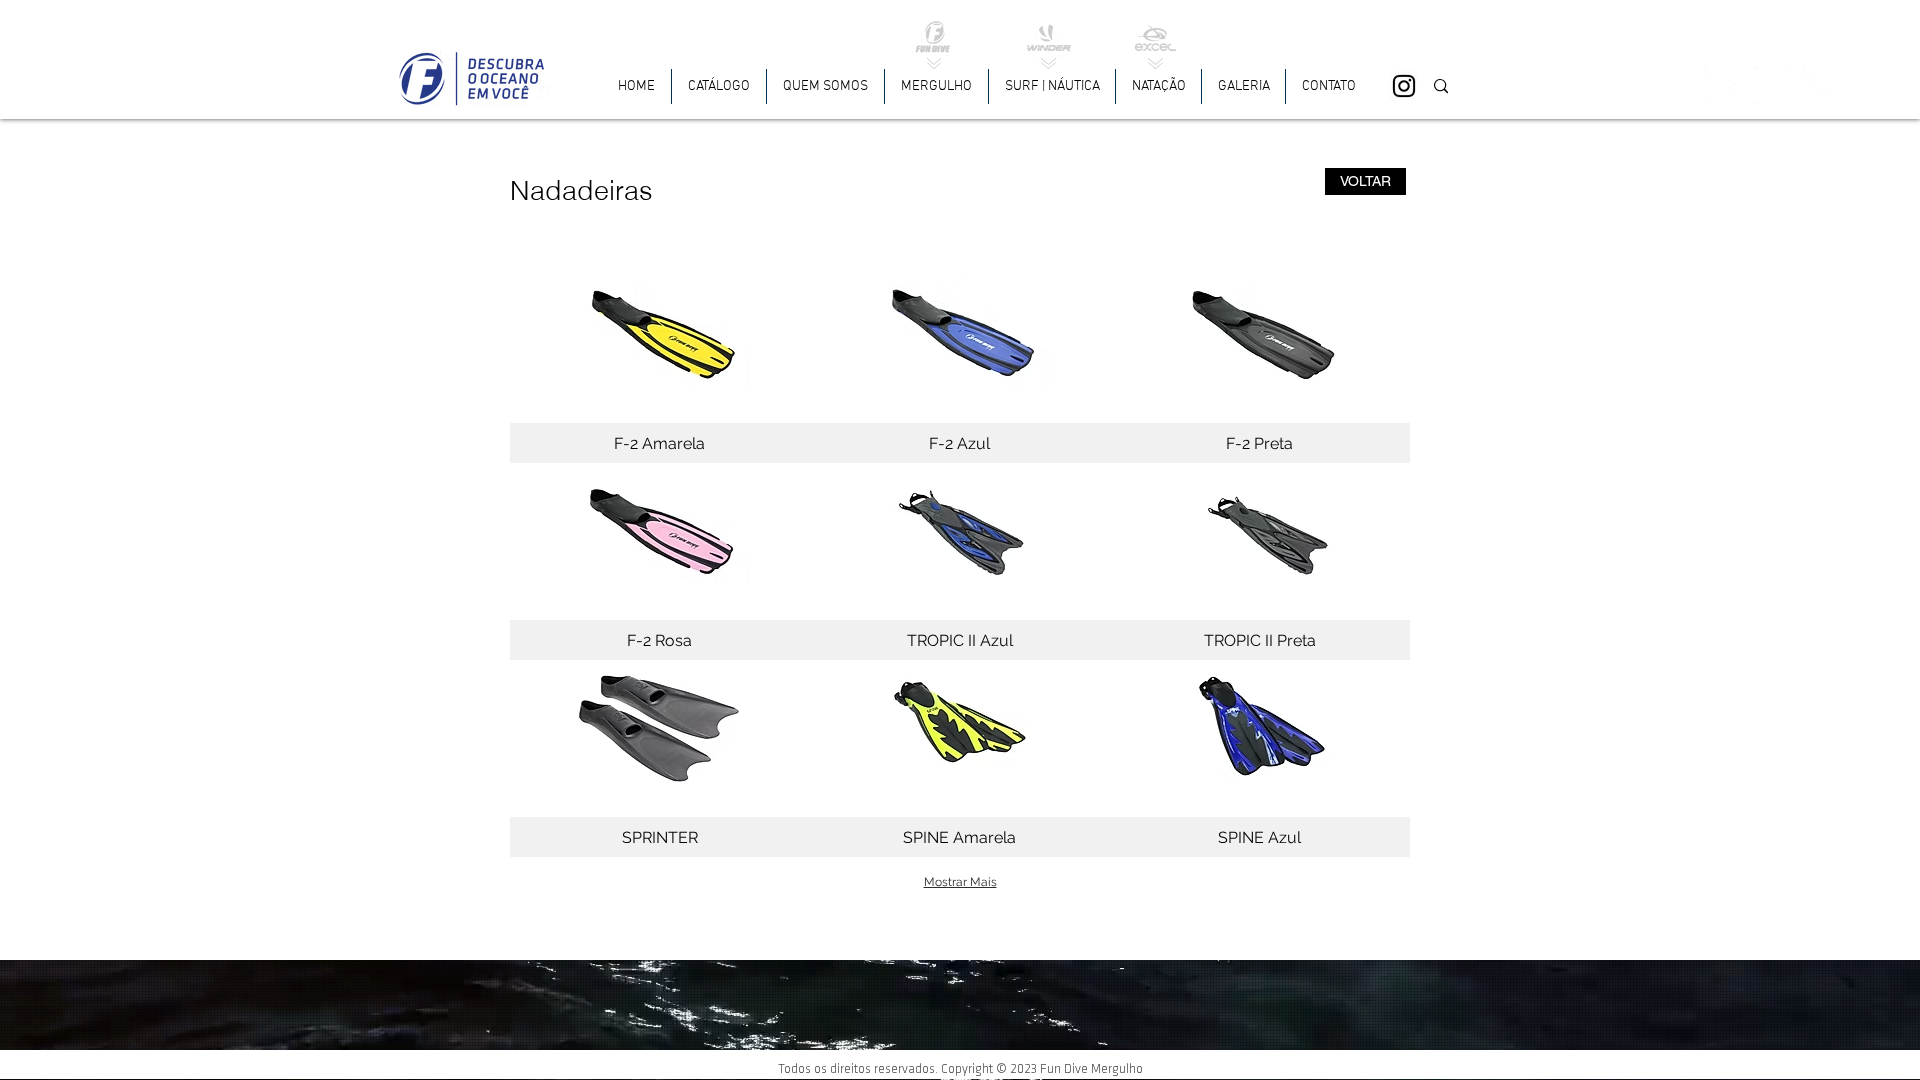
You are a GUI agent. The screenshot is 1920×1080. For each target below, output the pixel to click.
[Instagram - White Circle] (1774, 86)
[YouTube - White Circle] (1823, 86)
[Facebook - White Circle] (1725, 86)
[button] (936, 86)
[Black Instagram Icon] (1404, 86)
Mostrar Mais (960, 882)
